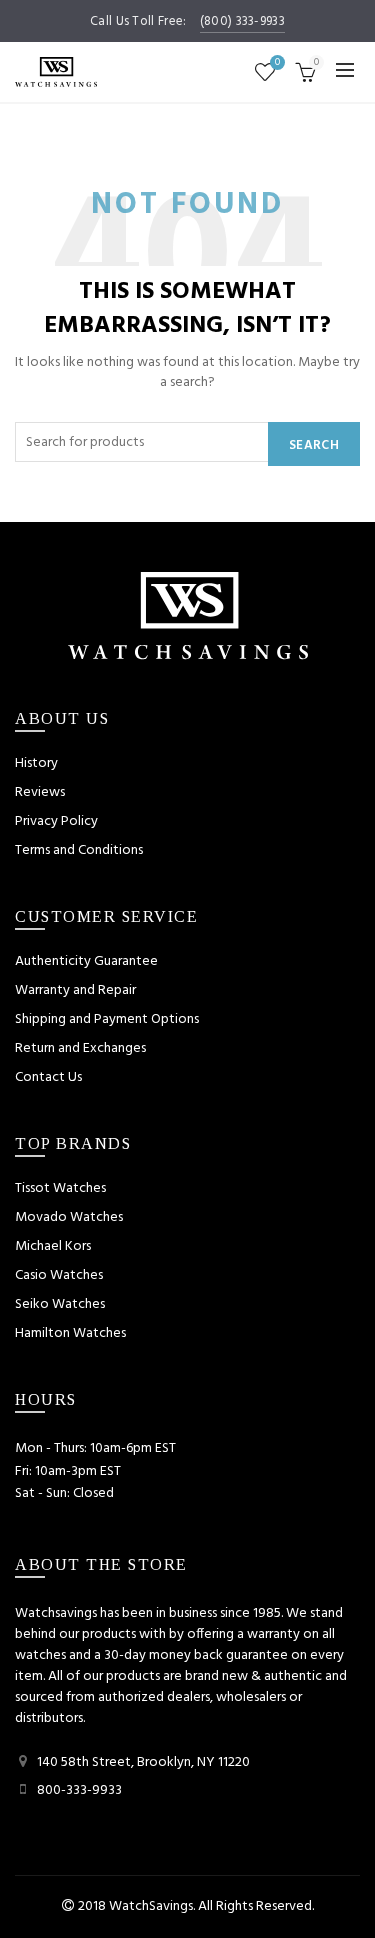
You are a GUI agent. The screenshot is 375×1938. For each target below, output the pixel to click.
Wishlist (277, 63)
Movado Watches (69, 1217)
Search (314, 445)
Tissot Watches (60, 1188)
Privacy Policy (56, 821)
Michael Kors (53, 1246)
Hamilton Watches (70, 1333)
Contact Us (48, 1077)
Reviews (40, 792)
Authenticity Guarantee (86, 961)
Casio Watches (59, 1275)
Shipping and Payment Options (107, 1019)
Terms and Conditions (79, 850)
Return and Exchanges (80, 1048)
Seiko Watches (60, 1304)
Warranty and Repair (75, 990)
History (36, 763)
